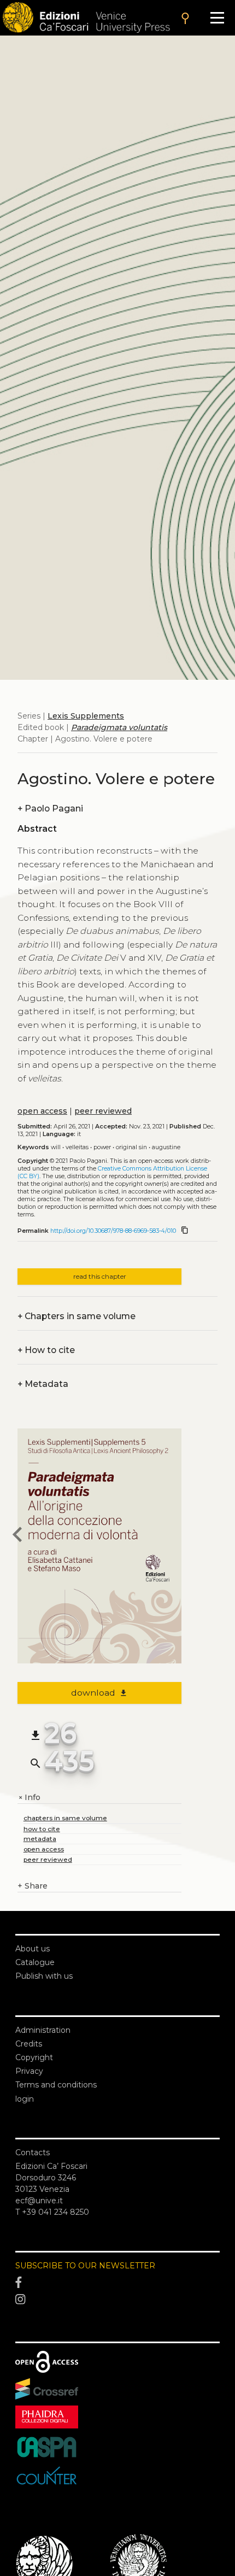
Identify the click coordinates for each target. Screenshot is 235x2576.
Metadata (43, 1384)
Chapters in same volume (77, 1316)
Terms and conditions (56, 2085)
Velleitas (77, 1147)
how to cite (42, 1829)
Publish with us (44, 1976)
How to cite (46, 1350)
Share (33, 1886)
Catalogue (35, 1962)
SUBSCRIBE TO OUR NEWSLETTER (85, 2266)
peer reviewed (103, 1111)
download (100, 1693)
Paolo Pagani (50, 808)
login (25, 2099)
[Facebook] (117, 2283)
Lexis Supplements (86, 716)
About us (33, 1949)
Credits (29, 2044)
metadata (40, 1839)
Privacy (29, 2071)
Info (29, 1798)
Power (102, 1147)
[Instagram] (117, 2300)
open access (42, 1111)
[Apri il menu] (217, 18)
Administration (43, 2030)
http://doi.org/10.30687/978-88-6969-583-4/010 (113, 1231)
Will (56, 1147)
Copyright (34, 2057)
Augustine (166, 1147)
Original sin (131, 1147)
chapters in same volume (65, 1818)
